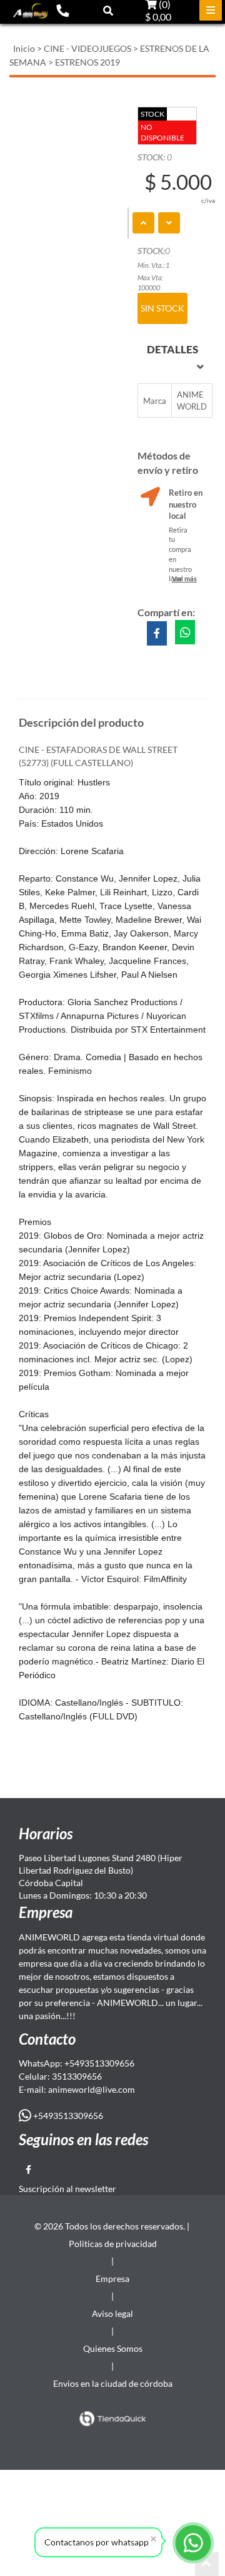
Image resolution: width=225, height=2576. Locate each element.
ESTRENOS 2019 (87, 62)
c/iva (208, 200)
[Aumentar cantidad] (143, 223)
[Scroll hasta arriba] (207, 2564)
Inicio (24, 48)
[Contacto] (62, 10)
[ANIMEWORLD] (30, 11)
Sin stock (162, 308)
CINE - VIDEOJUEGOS (87, 48)
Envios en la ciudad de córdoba (113, 2383)
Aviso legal (112, 2313)
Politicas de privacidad (113, 2244)
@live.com (115, 2089)
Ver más (184, 578)
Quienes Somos (113, 2348)
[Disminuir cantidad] (169, 223)
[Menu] (211, 10)
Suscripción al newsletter (67, 2189)
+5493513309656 (67, 2116)
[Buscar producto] (108, 10)
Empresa (112, 2279)
